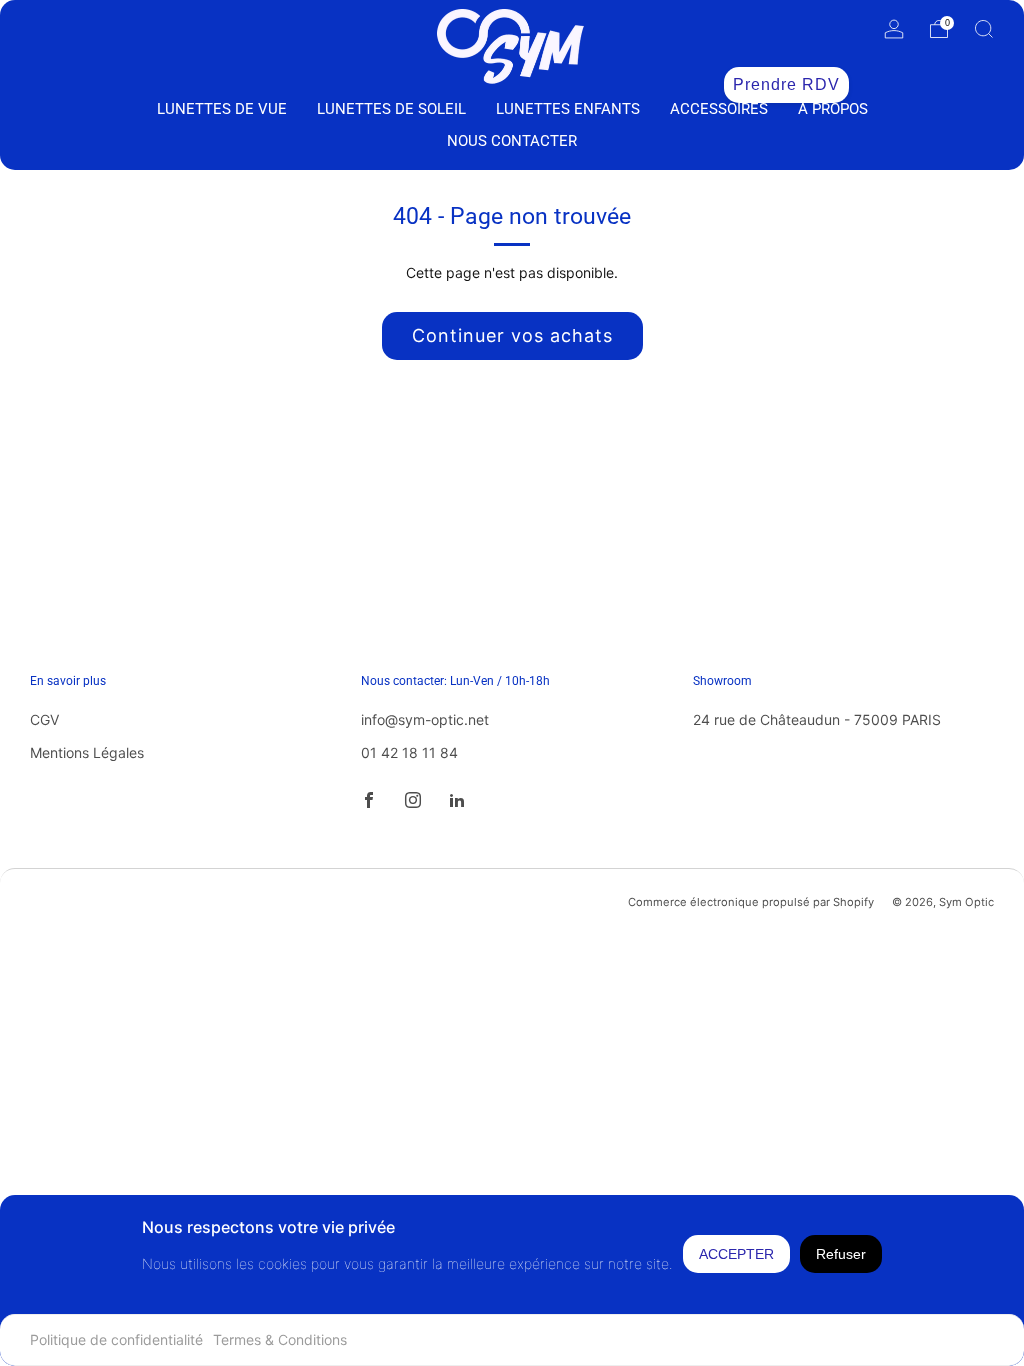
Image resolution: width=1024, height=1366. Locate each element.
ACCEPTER (736, 1254)
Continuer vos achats (512, 335)
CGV (44, 719)
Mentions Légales (87, 752)
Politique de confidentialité (116, 1339)
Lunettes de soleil (391, 109)
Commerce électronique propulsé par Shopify (751, 902)
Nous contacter (512, 141)
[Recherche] (984, 29)
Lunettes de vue (222, 109)
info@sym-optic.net (425, 719)
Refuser (841, 1254)
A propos (833, 109)
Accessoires (719, 109)
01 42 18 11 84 (409, 752)
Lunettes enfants (568, 109)
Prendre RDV (786, 84)
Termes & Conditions (280, 1339)
